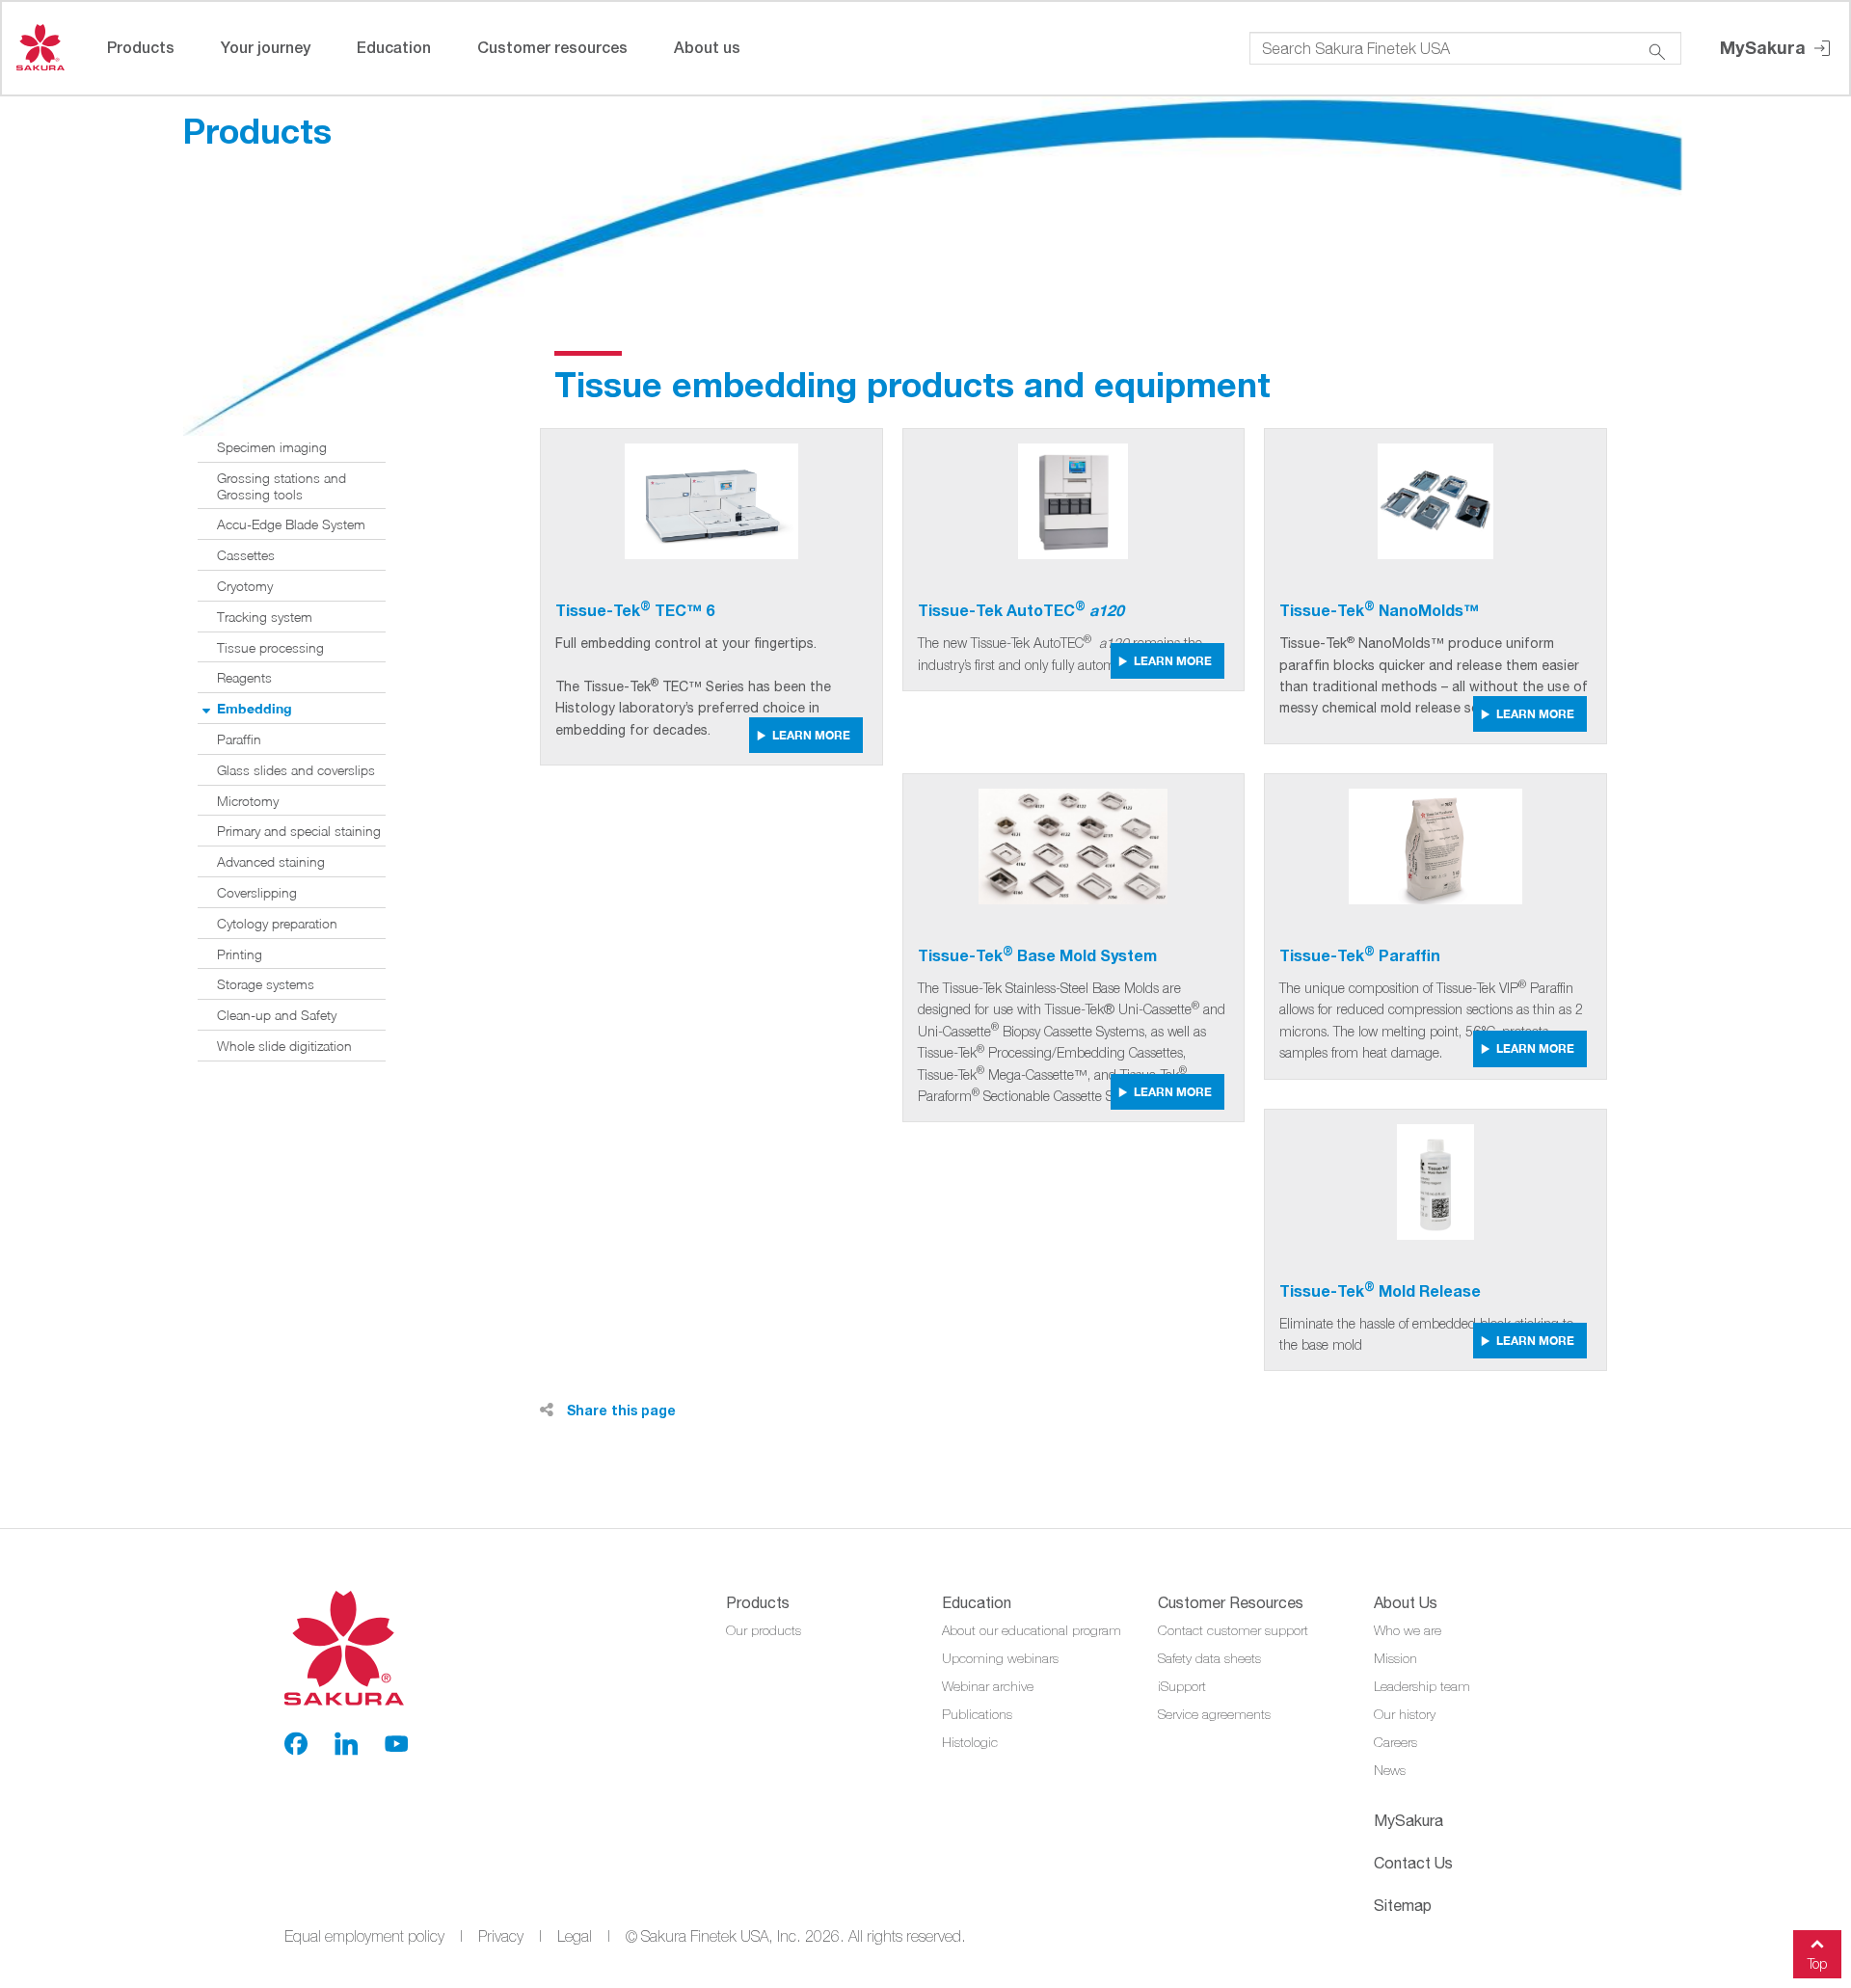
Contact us (1413, 1863)
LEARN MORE (811, 735)
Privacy (501, 1936)
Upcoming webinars (1000, 1658)
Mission (1395, 1658)
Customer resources (552, 47)
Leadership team (1422, 1686)
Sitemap (1403, 1905)
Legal (575, 1936)
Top (1817, 1963)
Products (141, 47)
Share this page (619, 1410)
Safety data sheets (1209, 1658)
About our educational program (1032, 1630)
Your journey (266, 47)
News (1390, 1770)
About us (707, 47)
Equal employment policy (364, 1936)
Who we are (1408, 1630)
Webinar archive (988, 1686)
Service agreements (1214, 1714)
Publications (977, 1714)
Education (394, 47)
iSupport (1182, 1686)
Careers (1395, 1742)
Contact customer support (1233, 1630)
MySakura (1765, 47)
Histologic (970, 1742)
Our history (1405, 1714)
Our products (764, 1630)
